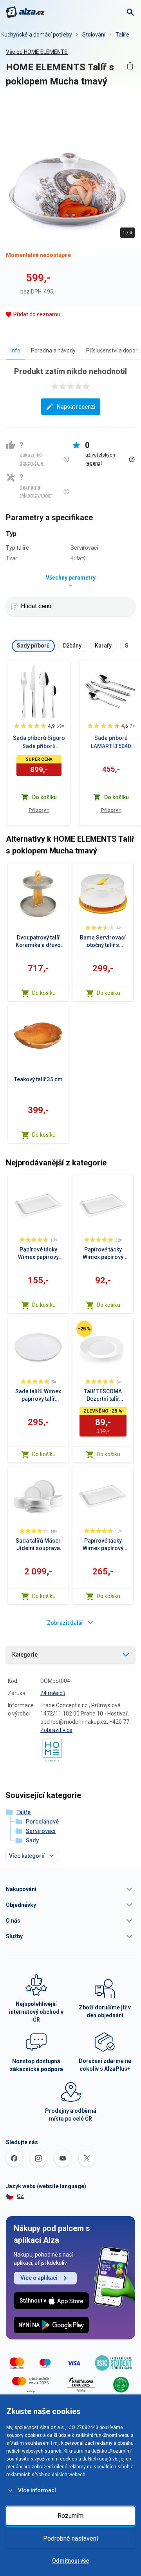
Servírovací (41, 1831)
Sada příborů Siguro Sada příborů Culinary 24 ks (39, 743)
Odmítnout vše (70, 2561)
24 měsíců (53, 1693)
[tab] (15, 350)
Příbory (39, 810)
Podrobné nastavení (70, 2538)
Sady (32, 1840)
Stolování (94, 35)
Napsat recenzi (76, 407)
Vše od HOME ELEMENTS (37, 52)
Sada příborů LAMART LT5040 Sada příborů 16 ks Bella (111, 743)
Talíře (122, 35)
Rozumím (70, 2516)
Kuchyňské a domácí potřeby (37, 35)
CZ (20, 2196)
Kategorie (25, 1655)
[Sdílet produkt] (130, 65)
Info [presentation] (15, 350)
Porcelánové (42, 1822)
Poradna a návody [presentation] (53, 350)
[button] (70, 1889)
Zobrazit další (65, 1623)
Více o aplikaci (39, 2278)
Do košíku (44, 993)
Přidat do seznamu (37, 314)
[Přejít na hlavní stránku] (25, 12)
